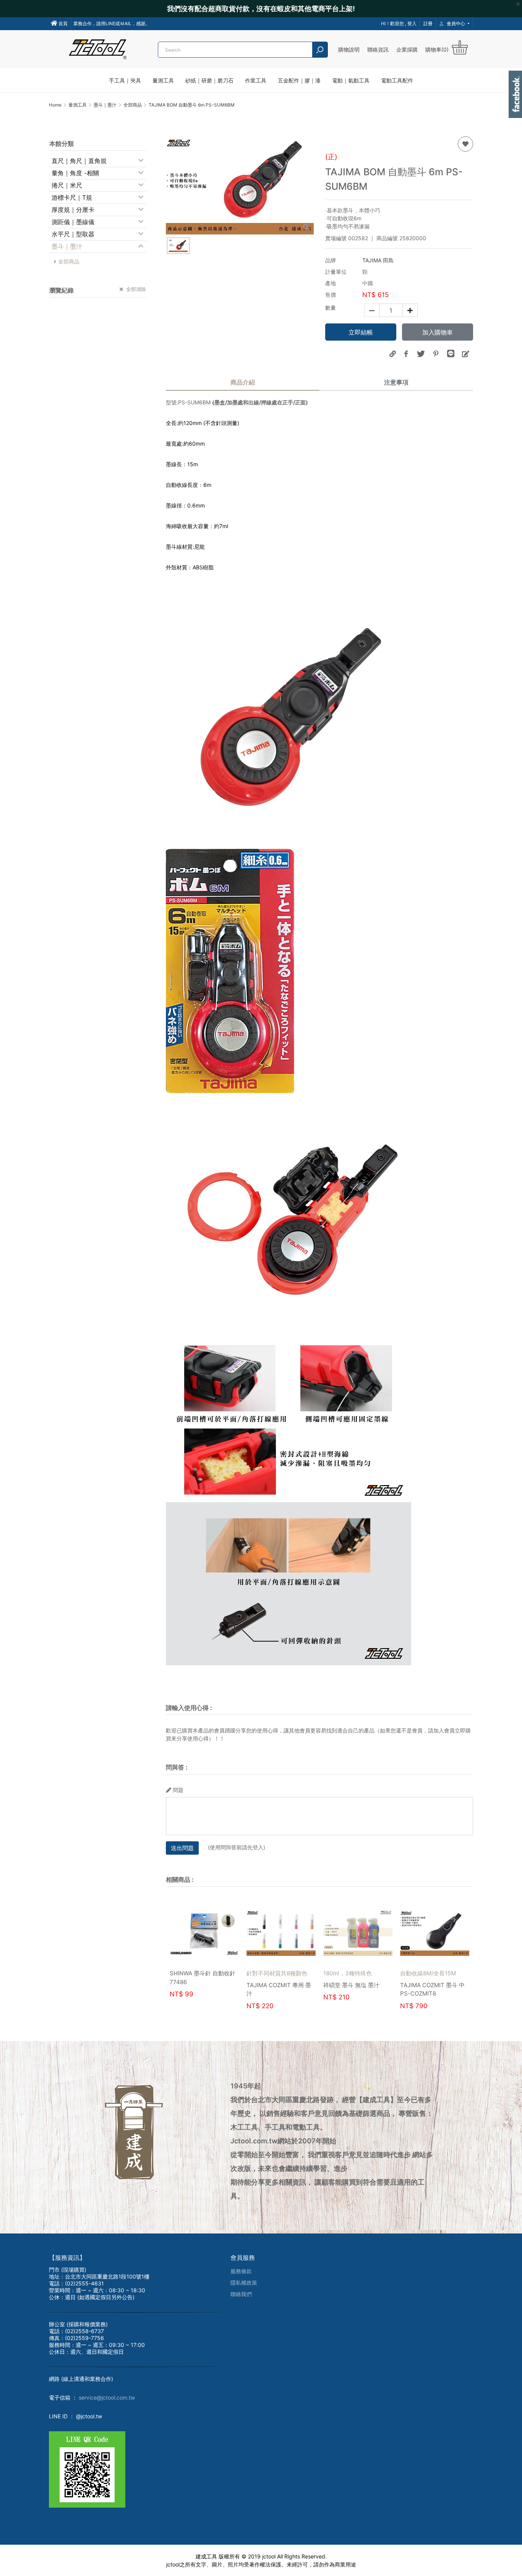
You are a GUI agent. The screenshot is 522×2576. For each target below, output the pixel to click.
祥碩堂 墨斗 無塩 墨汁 (428, 1985)
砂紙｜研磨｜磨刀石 (209, 80)
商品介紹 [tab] (243, 382)
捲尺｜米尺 (67, 185)
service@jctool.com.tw (107, 2397)
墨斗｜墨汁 (67, 246)
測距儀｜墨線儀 (73, 222)
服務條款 (241, 2271)
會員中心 (456, 23)
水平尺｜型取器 (73, 234)
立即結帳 (361, 332)
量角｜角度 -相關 (75, 173)
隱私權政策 (244, 2283)
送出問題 (182, 1848)
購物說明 (349, 49)
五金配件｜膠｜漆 (299, 80)
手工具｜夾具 (125, 80)
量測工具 (163, 80)
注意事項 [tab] (396, 382)
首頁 (62, 23)
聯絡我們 (241, 2294)
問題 (178, 1790)
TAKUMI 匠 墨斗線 (194, 1993)
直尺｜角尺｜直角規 (79, 161)
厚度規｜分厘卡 (73, 210)
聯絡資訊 (378, 49)
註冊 (428, 23)
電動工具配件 (397, 80)
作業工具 (256, 80)
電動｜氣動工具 (351, 80)
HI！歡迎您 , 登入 (399, 23)
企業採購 (407, 49)
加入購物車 (438, 332)
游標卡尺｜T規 (72, 197)
